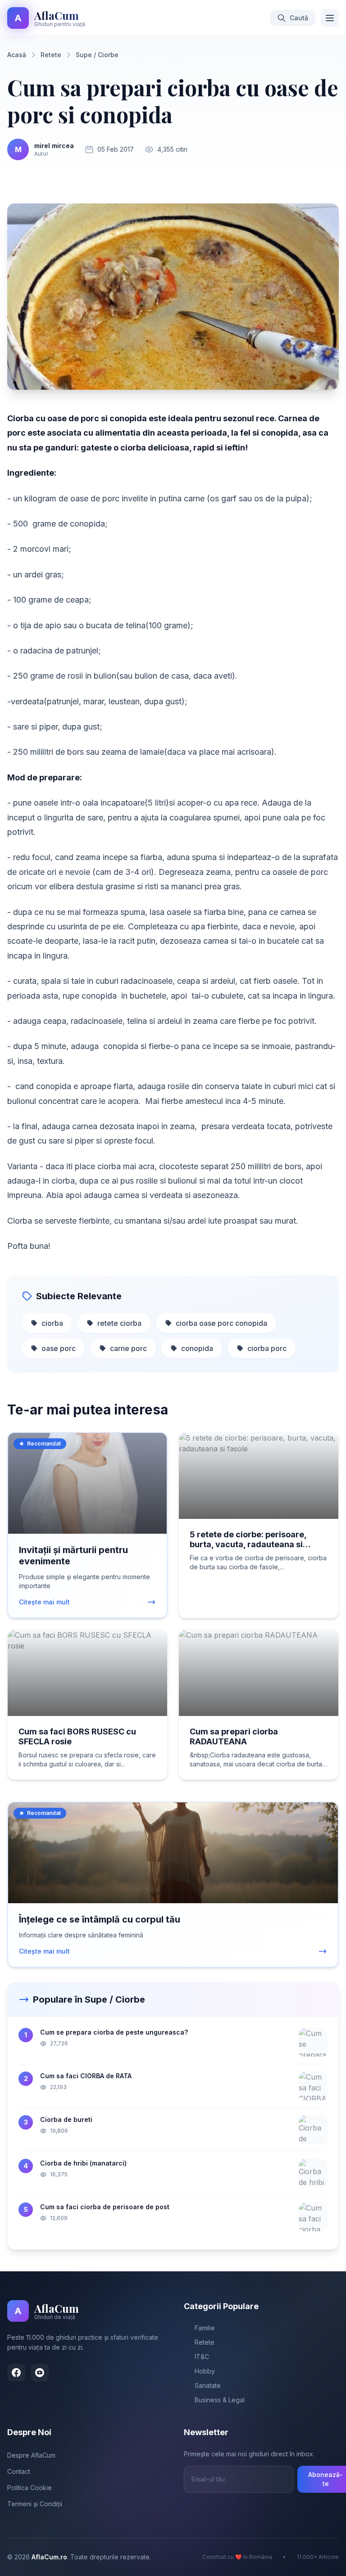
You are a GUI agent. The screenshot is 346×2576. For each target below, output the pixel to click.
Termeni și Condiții (35, 2504)
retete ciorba (119, 1323)
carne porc (128, 1348)
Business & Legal (220, 2400)
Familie (205, 2328)
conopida (197, 1348)
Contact (19, 2471)
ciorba (52, 1323)
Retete (51, 55)
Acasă (17, 55)
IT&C (202, 2357)
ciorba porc (267, 1348)
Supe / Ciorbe (97, 55)
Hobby (205, 2371)
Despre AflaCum (31, 2455)
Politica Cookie (30, 2488)
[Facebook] (16, 2373)
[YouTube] (40, 2373)
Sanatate (208, 2385)
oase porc (59, 1348)
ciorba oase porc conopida (221, 1323)
